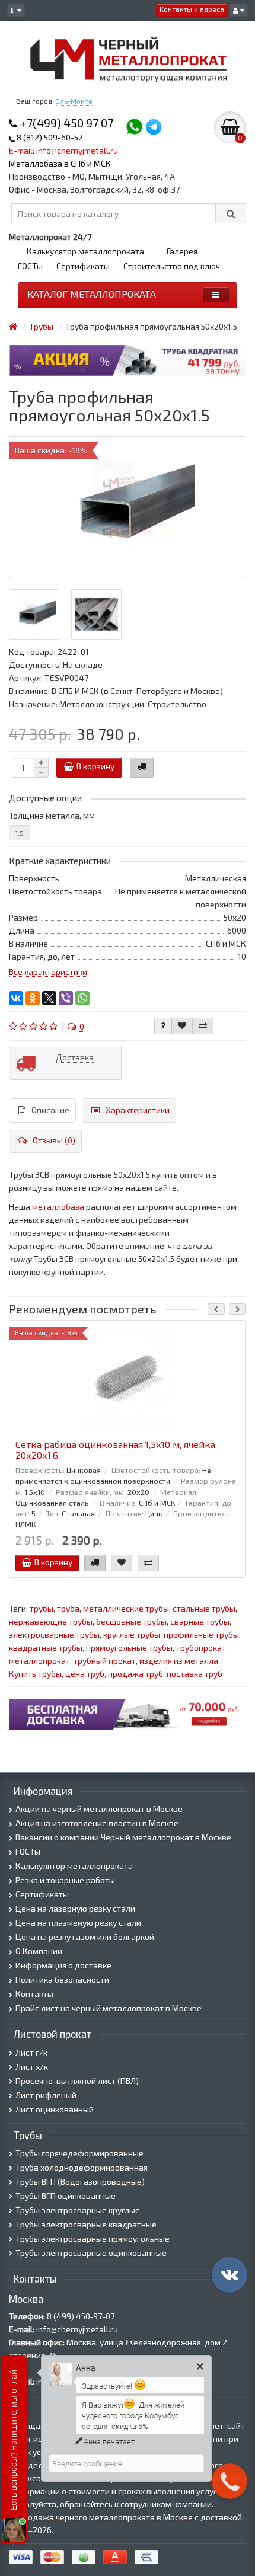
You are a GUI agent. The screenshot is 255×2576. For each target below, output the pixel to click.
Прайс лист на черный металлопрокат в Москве (109, 2008)
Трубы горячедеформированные (79, 2153)
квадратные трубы (46, 1647)
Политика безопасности (62, 1979)
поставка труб (195, 1674)
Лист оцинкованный (55, 2109)
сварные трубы (200, 1621)
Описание (50, 1110)
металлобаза (58, 1206)
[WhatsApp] (82, 998)
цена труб (85, 1674)
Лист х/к (32, 2067)
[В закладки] (182, 1026)
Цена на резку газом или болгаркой (85, 1937)
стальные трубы (204, 1608)
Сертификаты (83, 266)
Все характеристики (48, 972)
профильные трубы (201, 1634)
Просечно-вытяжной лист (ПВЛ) (77, 2081)
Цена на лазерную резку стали (75, 1908)
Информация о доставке (63, 1965)
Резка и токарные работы (65, 1880)
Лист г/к (31, 2052)
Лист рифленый (46, 2095)
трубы (42, 1608)
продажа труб (136, 1674)
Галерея (182, 251)
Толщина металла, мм (52, 815)
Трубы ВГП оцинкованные (66, 2196)
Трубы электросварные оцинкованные (91, 2253)
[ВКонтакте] (16, 998)
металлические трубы (126, 1608)
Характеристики (138, 1110)
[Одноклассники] (33, 998)
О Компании (39, 1951)
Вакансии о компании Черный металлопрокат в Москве (123, 1837)
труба (68, 1608)
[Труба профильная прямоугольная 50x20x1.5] (128, 507)
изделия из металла (179, 1661)
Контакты (34, 1994)
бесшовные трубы (131, 1621)
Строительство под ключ (172, 266)
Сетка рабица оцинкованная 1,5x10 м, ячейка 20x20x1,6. (115, 1450)
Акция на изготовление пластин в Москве (97, 1823)
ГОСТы (30, 266)
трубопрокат (201, 1647)
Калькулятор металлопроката (85, 251)
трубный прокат (105, 1661)
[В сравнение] (203, 1026)
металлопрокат (39, 1661)
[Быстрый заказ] (142, 768)
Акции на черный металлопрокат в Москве (99, 1809)
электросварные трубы (54, 1634)
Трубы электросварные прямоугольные (93, 2238)
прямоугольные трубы (129, 1647)
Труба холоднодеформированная (82, 2167)
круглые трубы (132, 1634)
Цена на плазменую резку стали (78, 1923)
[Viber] (66, 998)
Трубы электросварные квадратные (86, 2224)
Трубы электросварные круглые (78, 2210)
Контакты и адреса (192, 9)
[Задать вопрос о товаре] (163, 1026)
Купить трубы (35, 1674)
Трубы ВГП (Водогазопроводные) (80, 2182)
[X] (49, 998)
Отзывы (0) (54, 1140)
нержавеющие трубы (51, 1621)
